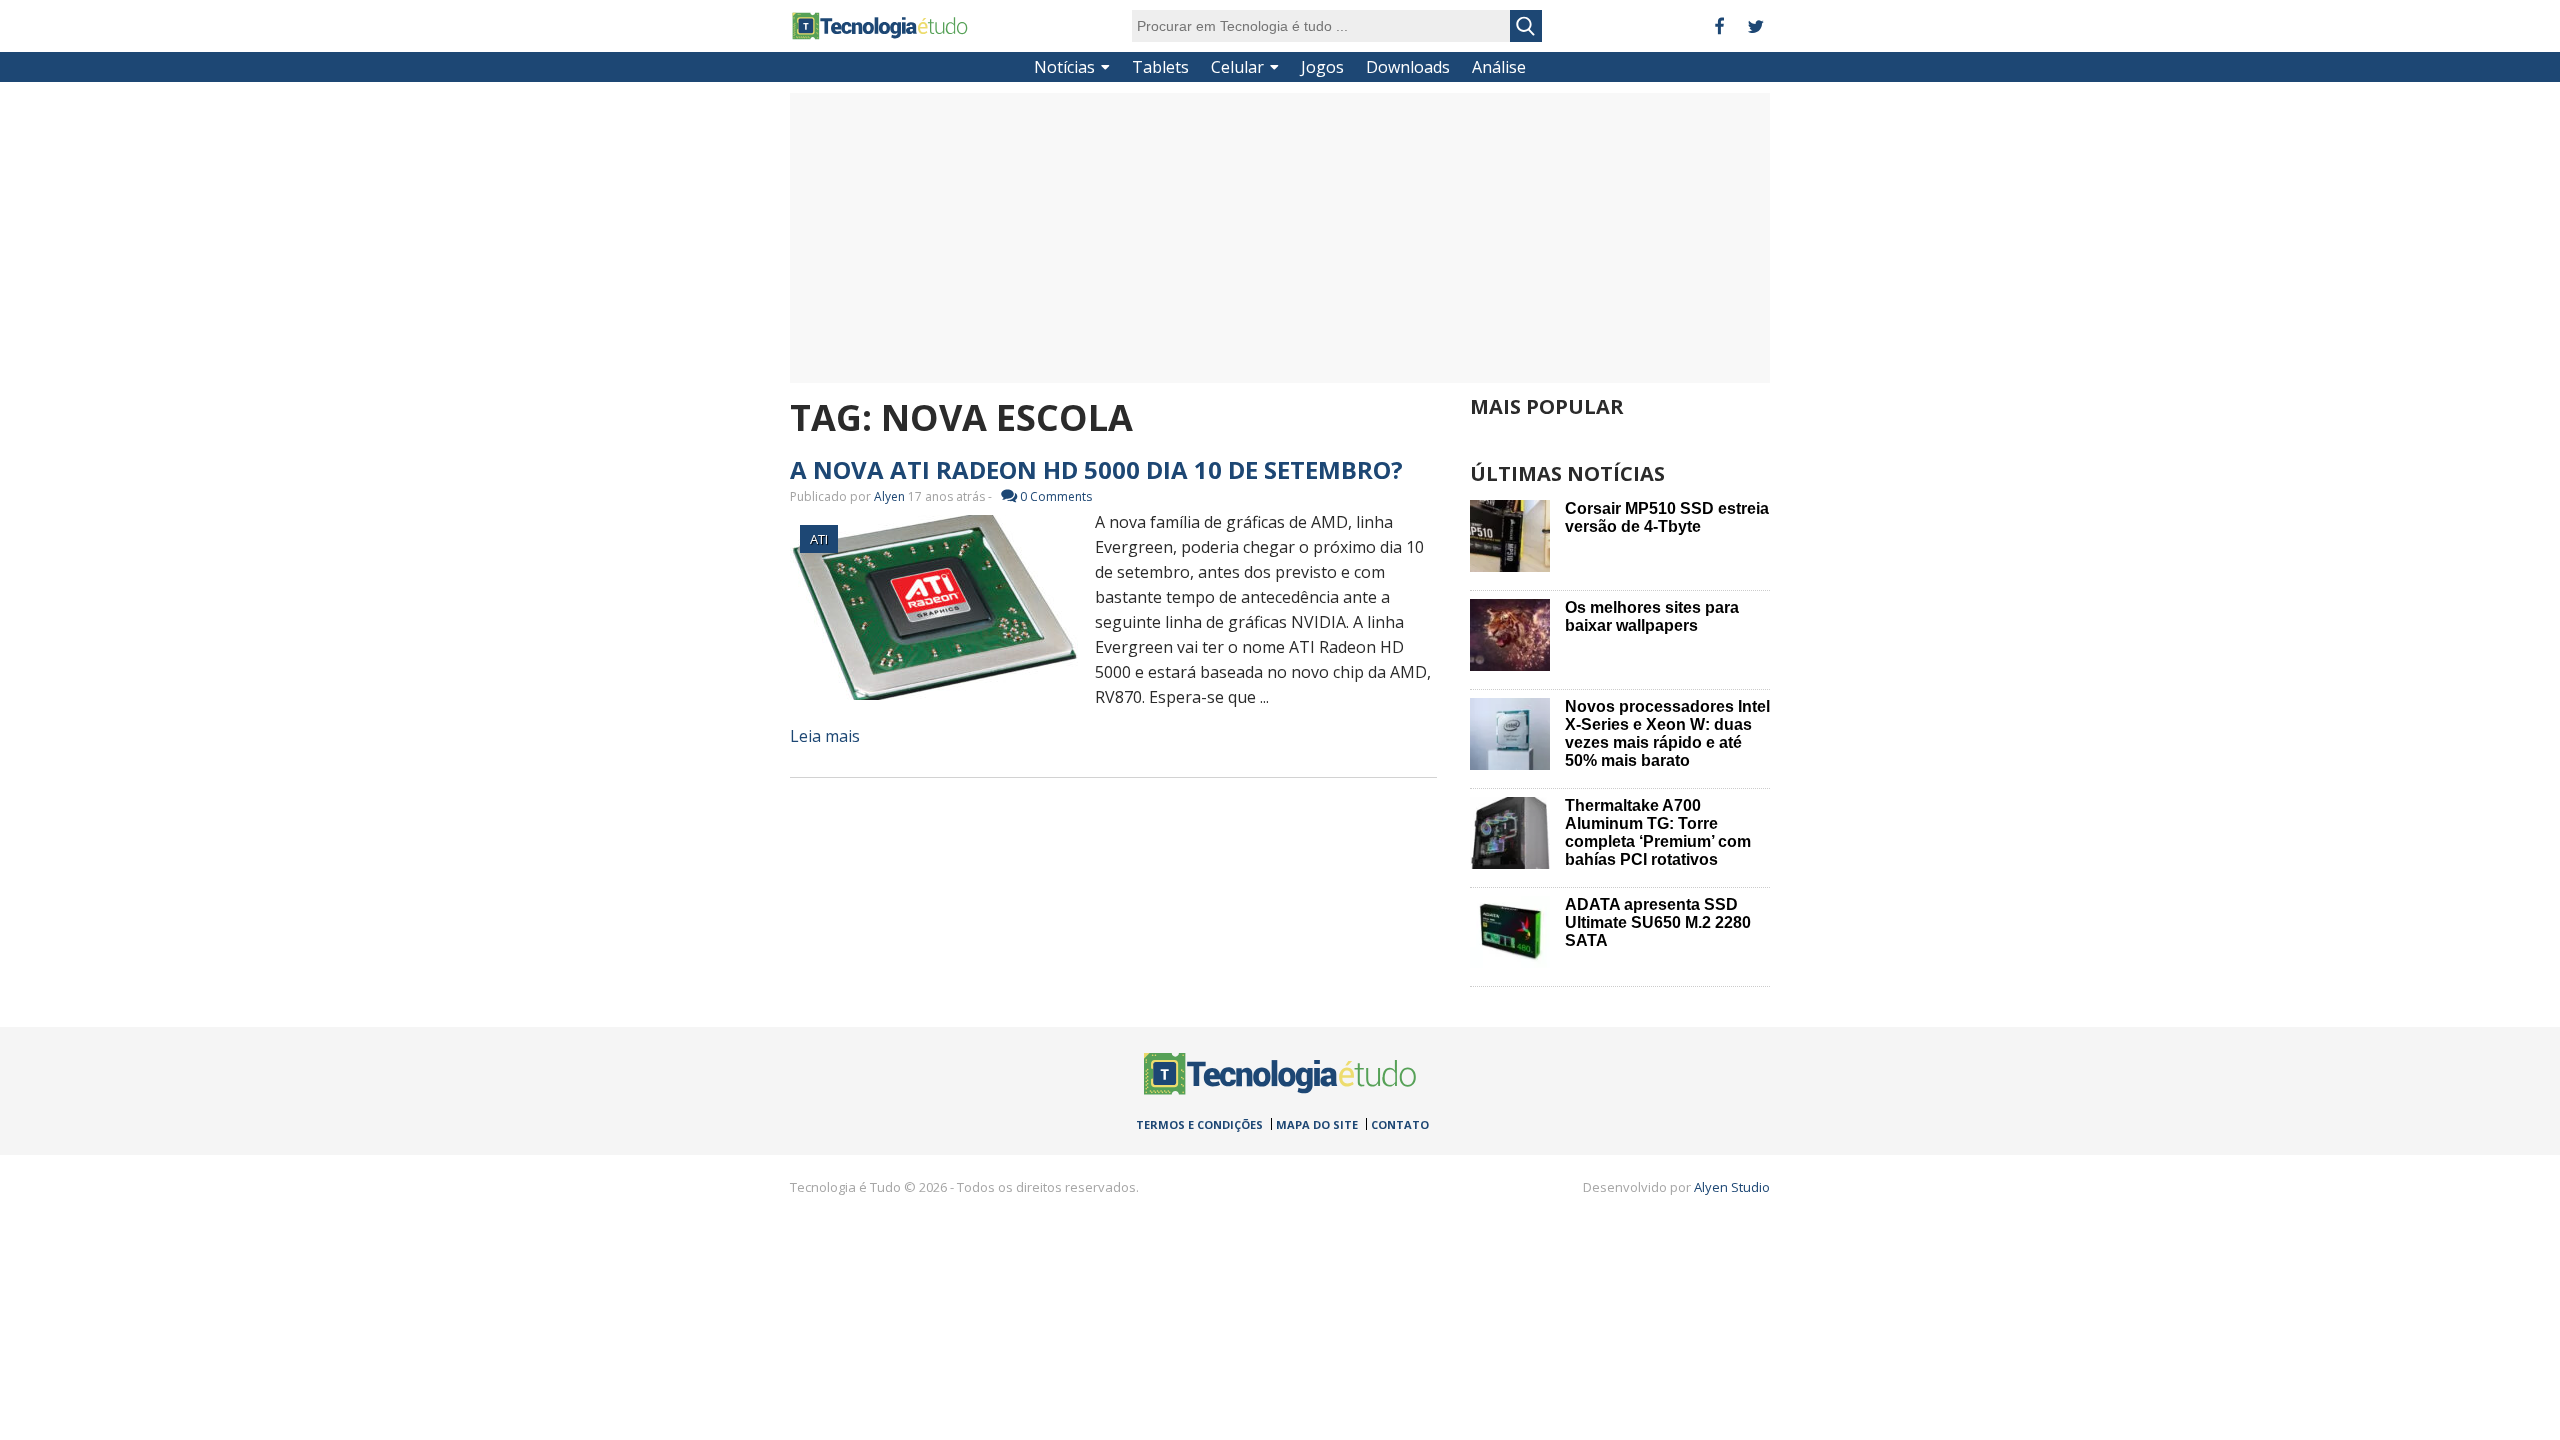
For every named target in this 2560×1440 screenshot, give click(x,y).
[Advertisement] (1280, 238)
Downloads (1408, 67)
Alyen (889, 496)
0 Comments (1056, 496)
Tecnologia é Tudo (880, 26)
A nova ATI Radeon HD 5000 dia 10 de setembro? (1096, 469)
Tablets (1160, 67)
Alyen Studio (1732, 1187)
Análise (1499, 67)
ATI (819, 539)
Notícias (1064, 67)
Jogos (1322, 67)
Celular (1237, 67)
